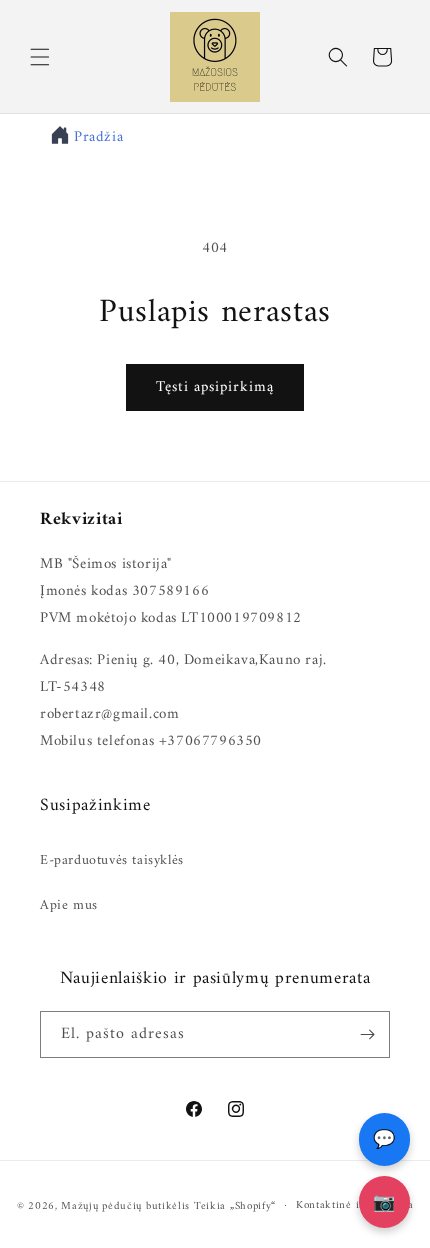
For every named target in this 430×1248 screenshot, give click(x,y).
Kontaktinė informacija (354, 1205)
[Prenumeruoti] (367, 1034)
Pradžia (98, 137)
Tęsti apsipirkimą (215, 387)
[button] (40, 57)
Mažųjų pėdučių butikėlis (125, 1205)
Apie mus (69, 905)
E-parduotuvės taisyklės (112, 860)
